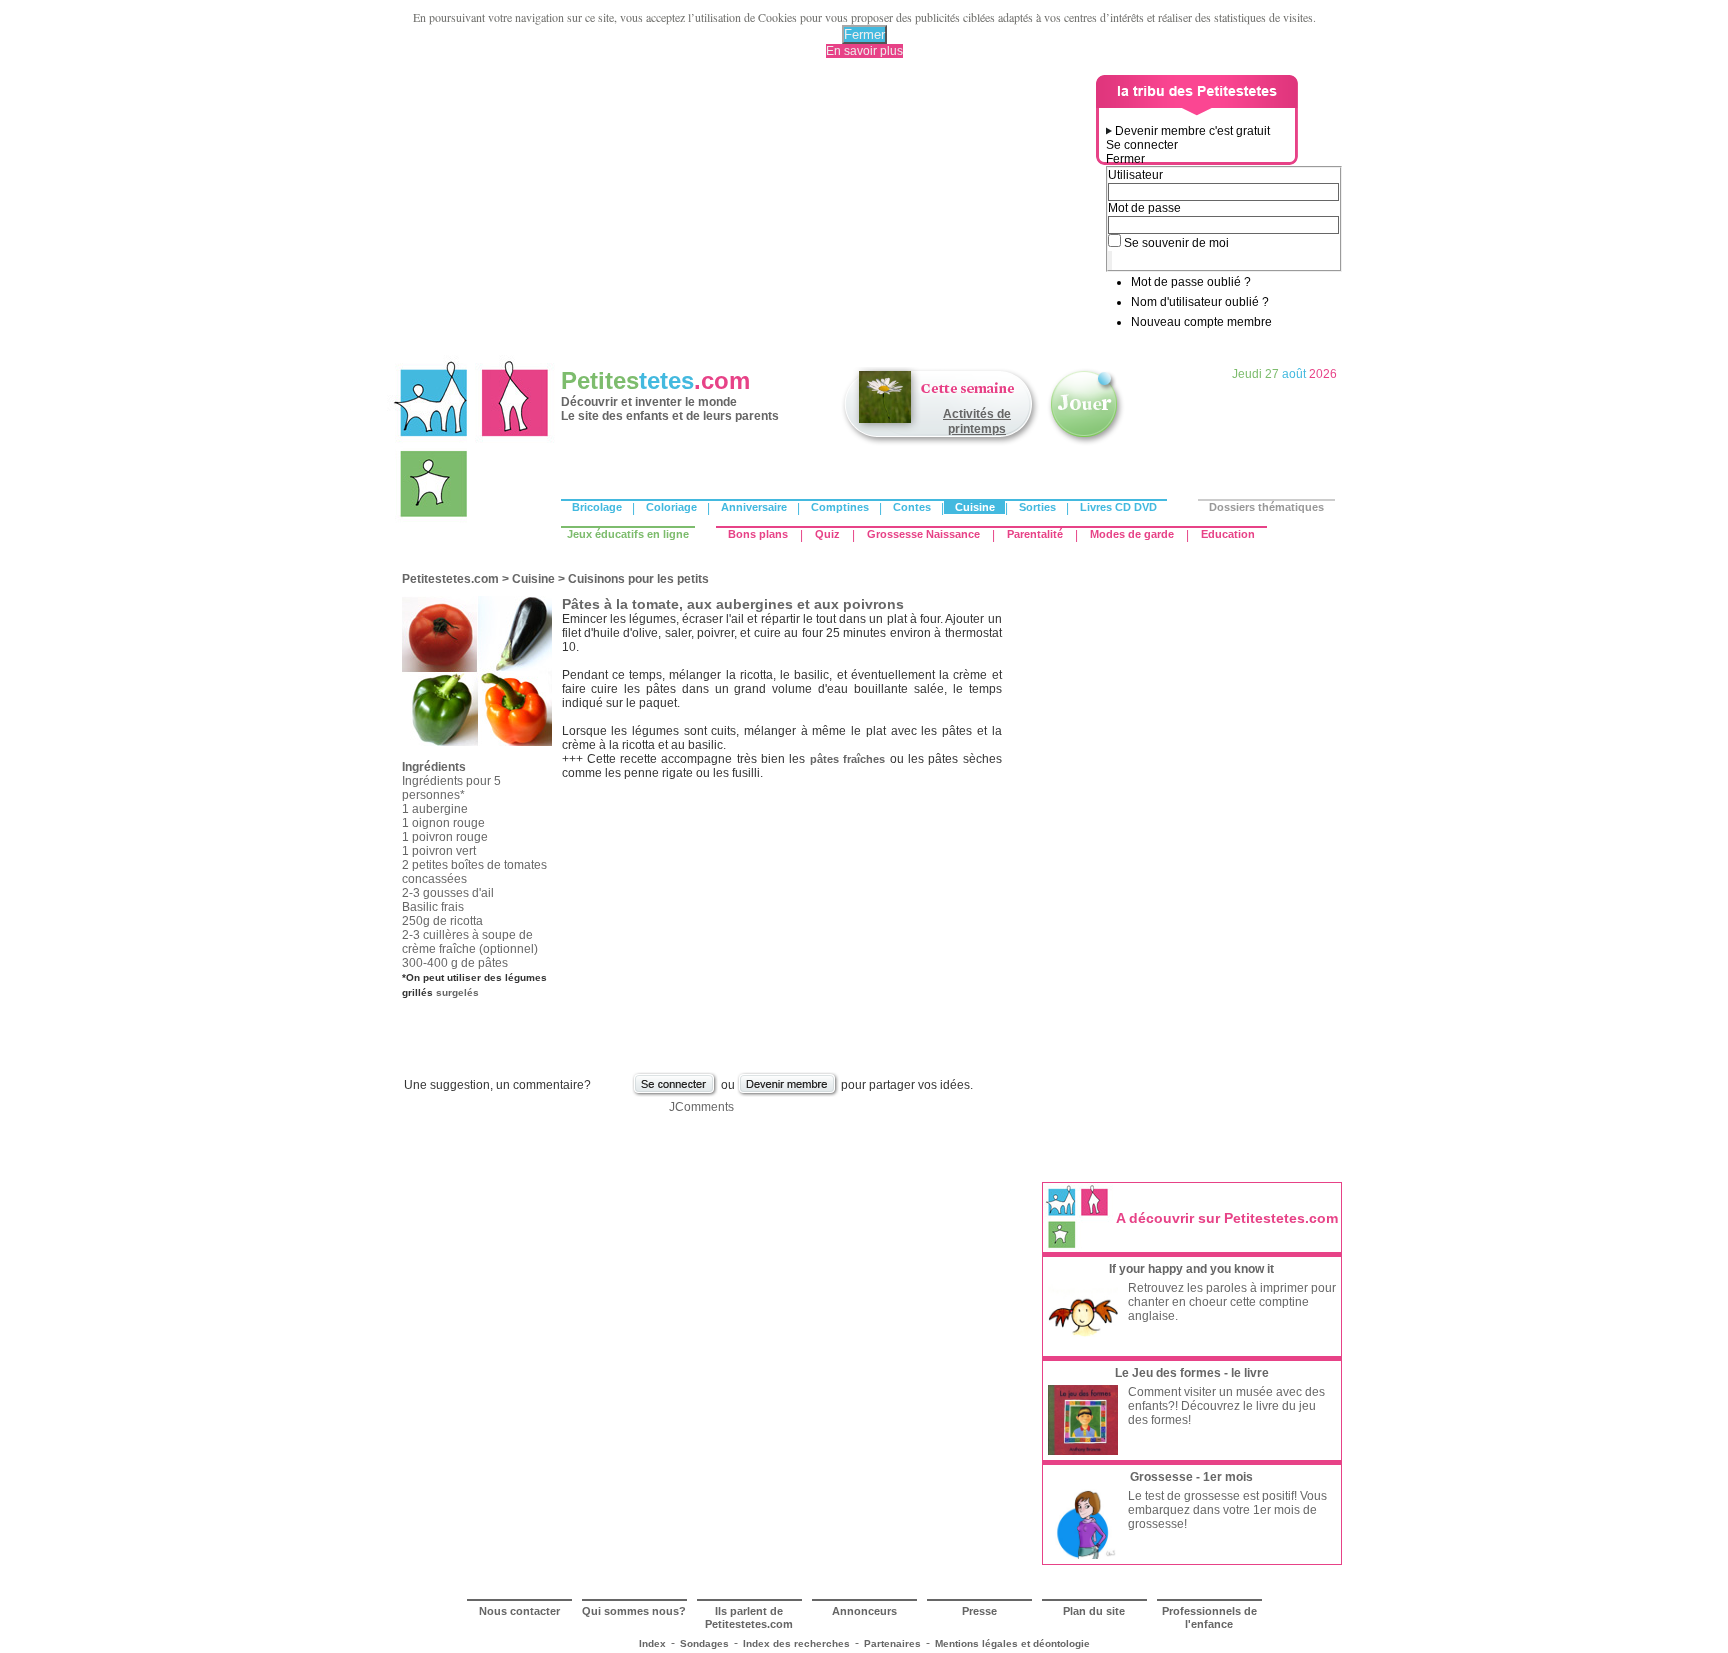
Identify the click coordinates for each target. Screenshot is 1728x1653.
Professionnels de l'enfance (1209, 1617)
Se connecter (1142, 145)
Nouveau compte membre (1201, 322)
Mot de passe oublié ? (1191, 282)
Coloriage (671, 507)
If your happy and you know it (1191, 1269)
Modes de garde (1132, 534)
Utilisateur (1135, 175)
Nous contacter (519, 1611)
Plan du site (1094, 1611)
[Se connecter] (675, 1094)
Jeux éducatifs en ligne (628, 534)
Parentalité (1035, 534)
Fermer (864, 34)
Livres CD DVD (1118, 507)
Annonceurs (864, 1611)
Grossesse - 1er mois (1191, 1477)
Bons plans (758, 534)
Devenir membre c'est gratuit (1192, 131)
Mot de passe (1144, 208)
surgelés (457, 992)
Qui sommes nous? (634, 1611)
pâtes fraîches (847, 759)
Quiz (827, 534)
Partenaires (892, 1643)
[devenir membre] (788, 1094)
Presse (979, 1611)
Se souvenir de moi (1176, 243)
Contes (912, 507)
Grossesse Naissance (923, 534)
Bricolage (597, 507)
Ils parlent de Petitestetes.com (749, 1617)
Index (652, 1643)
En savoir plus (864, 51)
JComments (701, 1107)
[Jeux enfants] (1086, 443)
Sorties (1037, 507)
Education (1228, 534)
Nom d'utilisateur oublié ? (1200, 302)
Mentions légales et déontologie (1012, 1643)
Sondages (704, 1643)
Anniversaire (754, 507)
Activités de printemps (977, 421)
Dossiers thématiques (1266, 507)
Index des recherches (796, 1643)
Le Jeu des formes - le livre (1192, 1373)
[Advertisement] (745, 215)
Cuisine (975, 507)
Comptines (840, 507)
